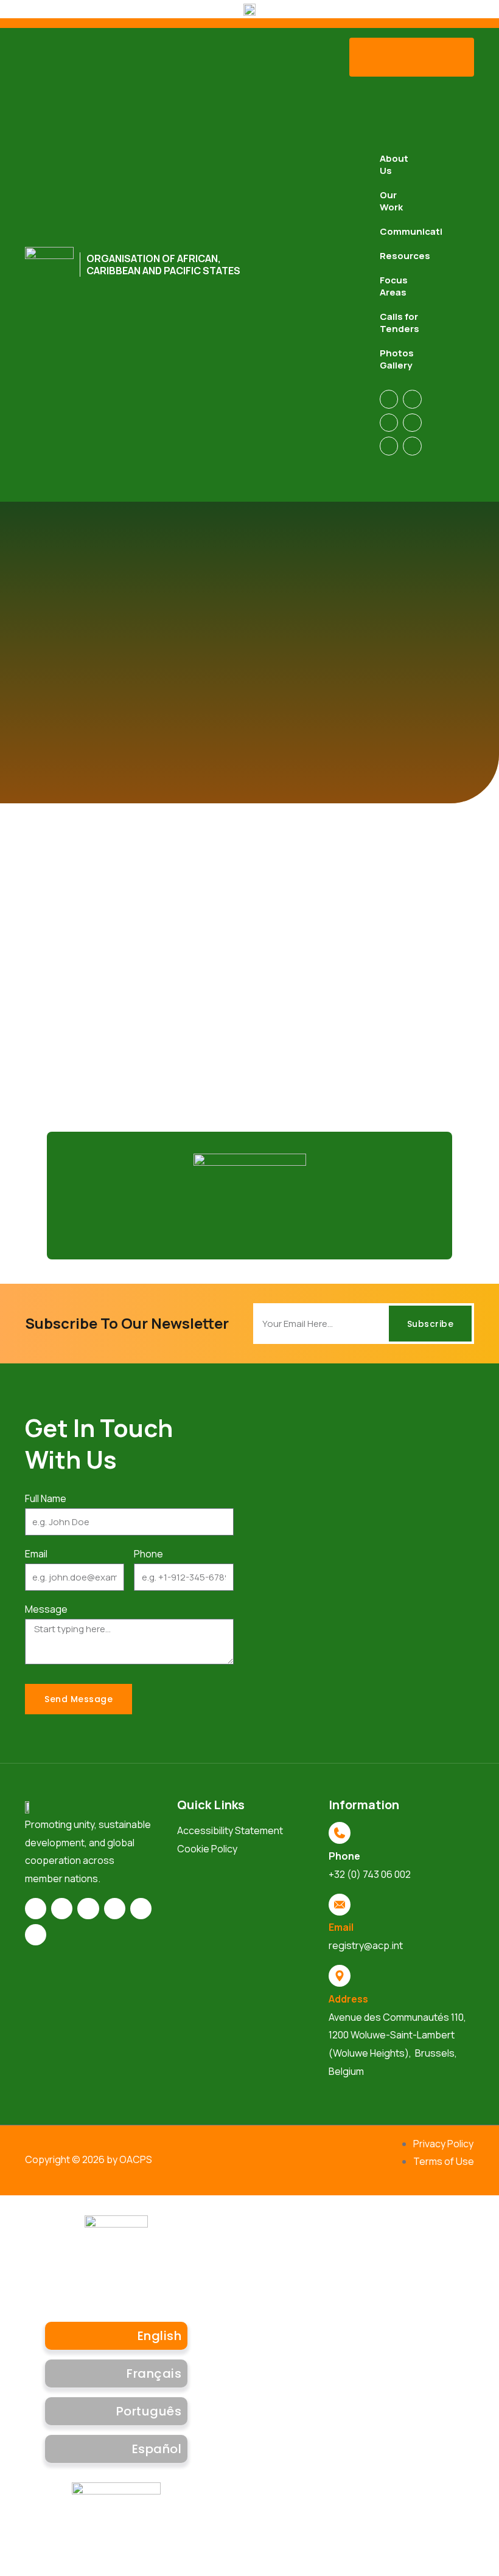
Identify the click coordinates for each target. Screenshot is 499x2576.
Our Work (391, 201)
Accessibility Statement (230, 1830)
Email (36, 1554)
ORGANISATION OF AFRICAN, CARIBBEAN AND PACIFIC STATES (163, 265)
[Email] (340, 1905)
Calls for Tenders (400, 323)
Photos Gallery (397, 359)
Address (348, 1999)
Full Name (46, 1498)
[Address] (340, 1976)
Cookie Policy (207, 1849)
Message (46, 1609)
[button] (412, 57)
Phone (148, 1554)
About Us (394, 164)
